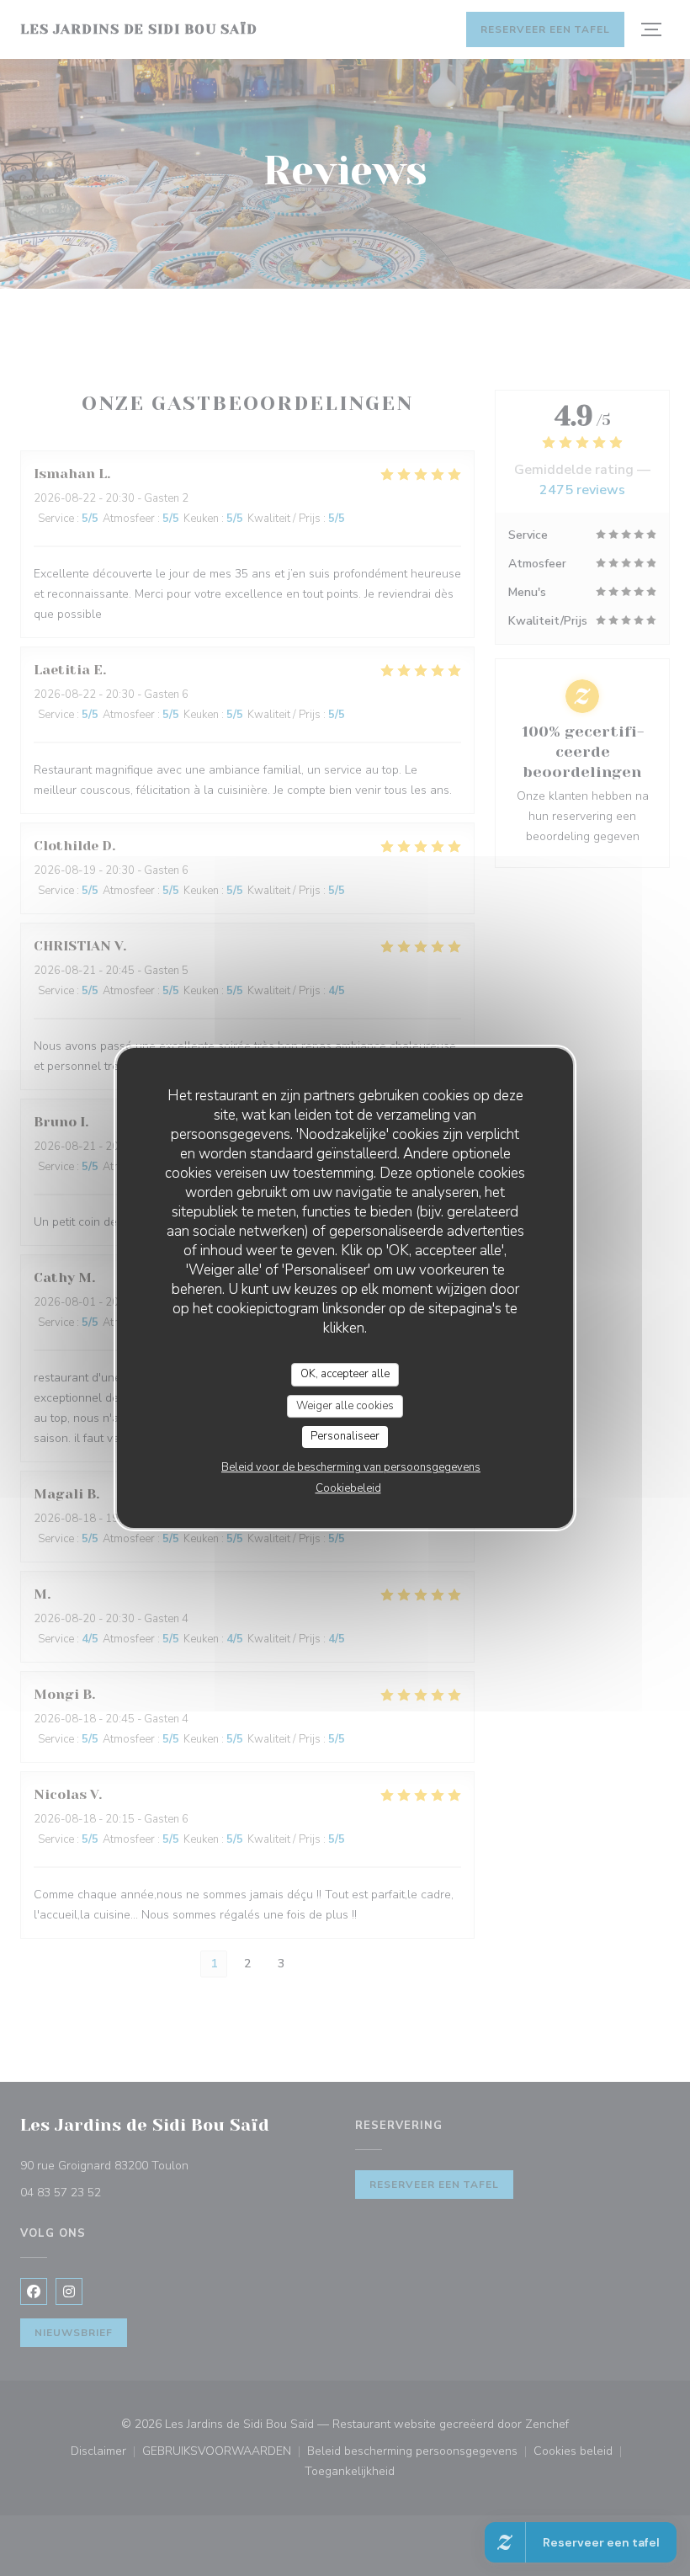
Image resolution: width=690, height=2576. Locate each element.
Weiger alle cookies (345, 1406)
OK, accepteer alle (345, 1374)
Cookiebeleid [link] (348, 1488)
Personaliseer (345, 1436)
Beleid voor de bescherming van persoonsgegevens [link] (351, 1467)
